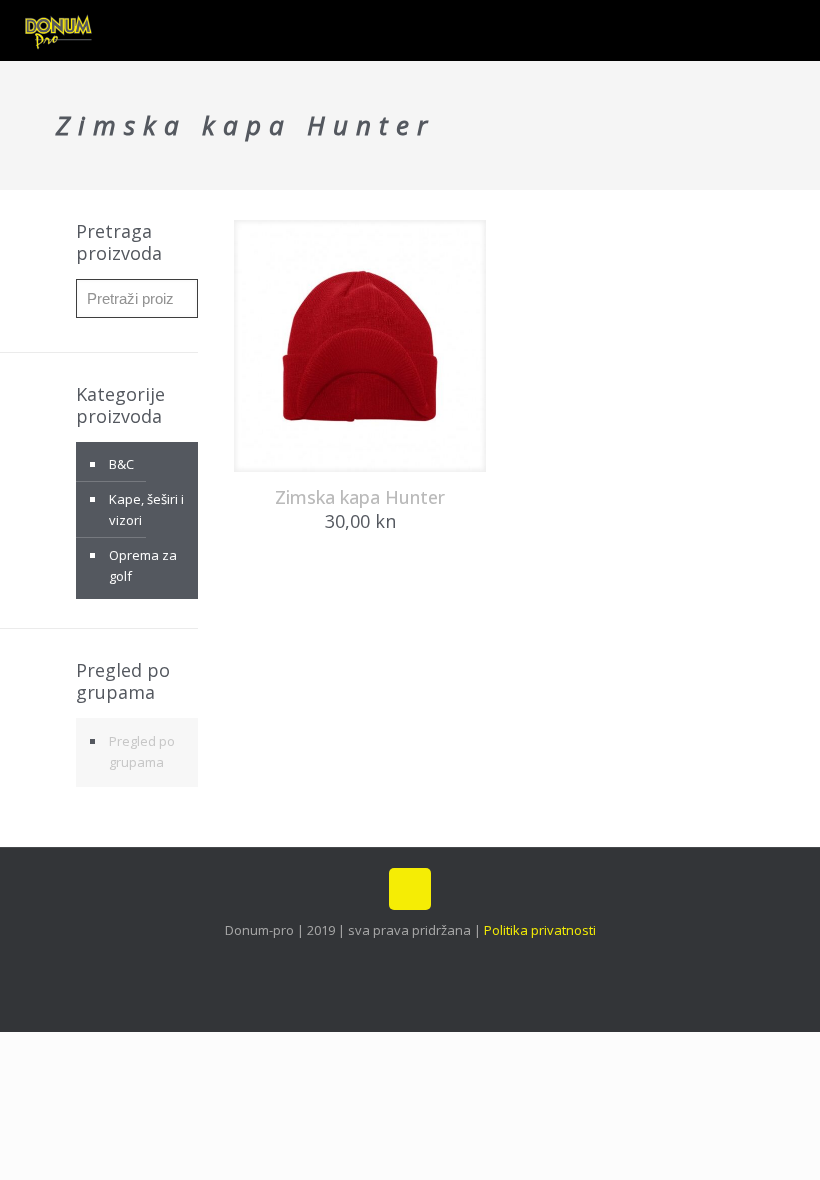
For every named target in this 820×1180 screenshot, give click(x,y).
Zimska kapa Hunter (360, 497)
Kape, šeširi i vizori (146, 509)
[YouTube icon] (420, 960)
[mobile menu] (788, 30)
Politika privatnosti (540, 930)
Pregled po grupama (142, 751)
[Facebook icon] (378, 960)
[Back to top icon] (410, 889)
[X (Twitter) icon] (399, 960)
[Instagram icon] (441, 960)
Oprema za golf (143, 565)
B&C (121, 464)
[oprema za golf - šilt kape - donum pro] (59, 30)
